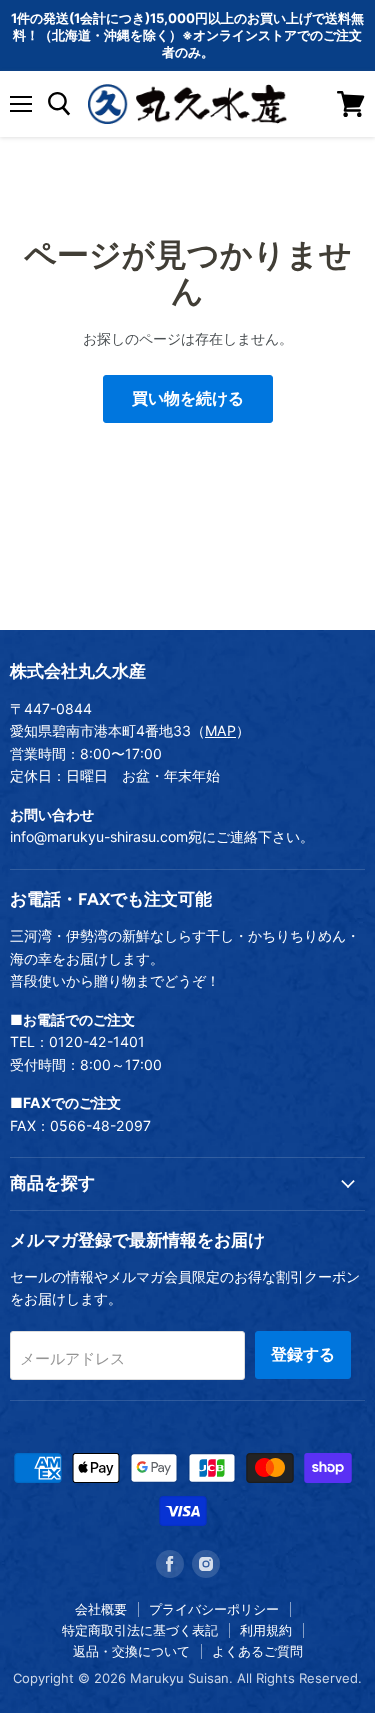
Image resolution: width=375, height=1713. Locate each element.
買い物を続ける (188, 398)
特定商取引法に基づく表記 (140, 1630)
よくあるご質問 (257, 1651)
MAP (220, 730)
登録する (303, 1354)
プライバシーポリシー (214, 1609)
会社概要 (101, 1609)
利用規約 (266, 1630)
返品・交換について (131, 1651)
